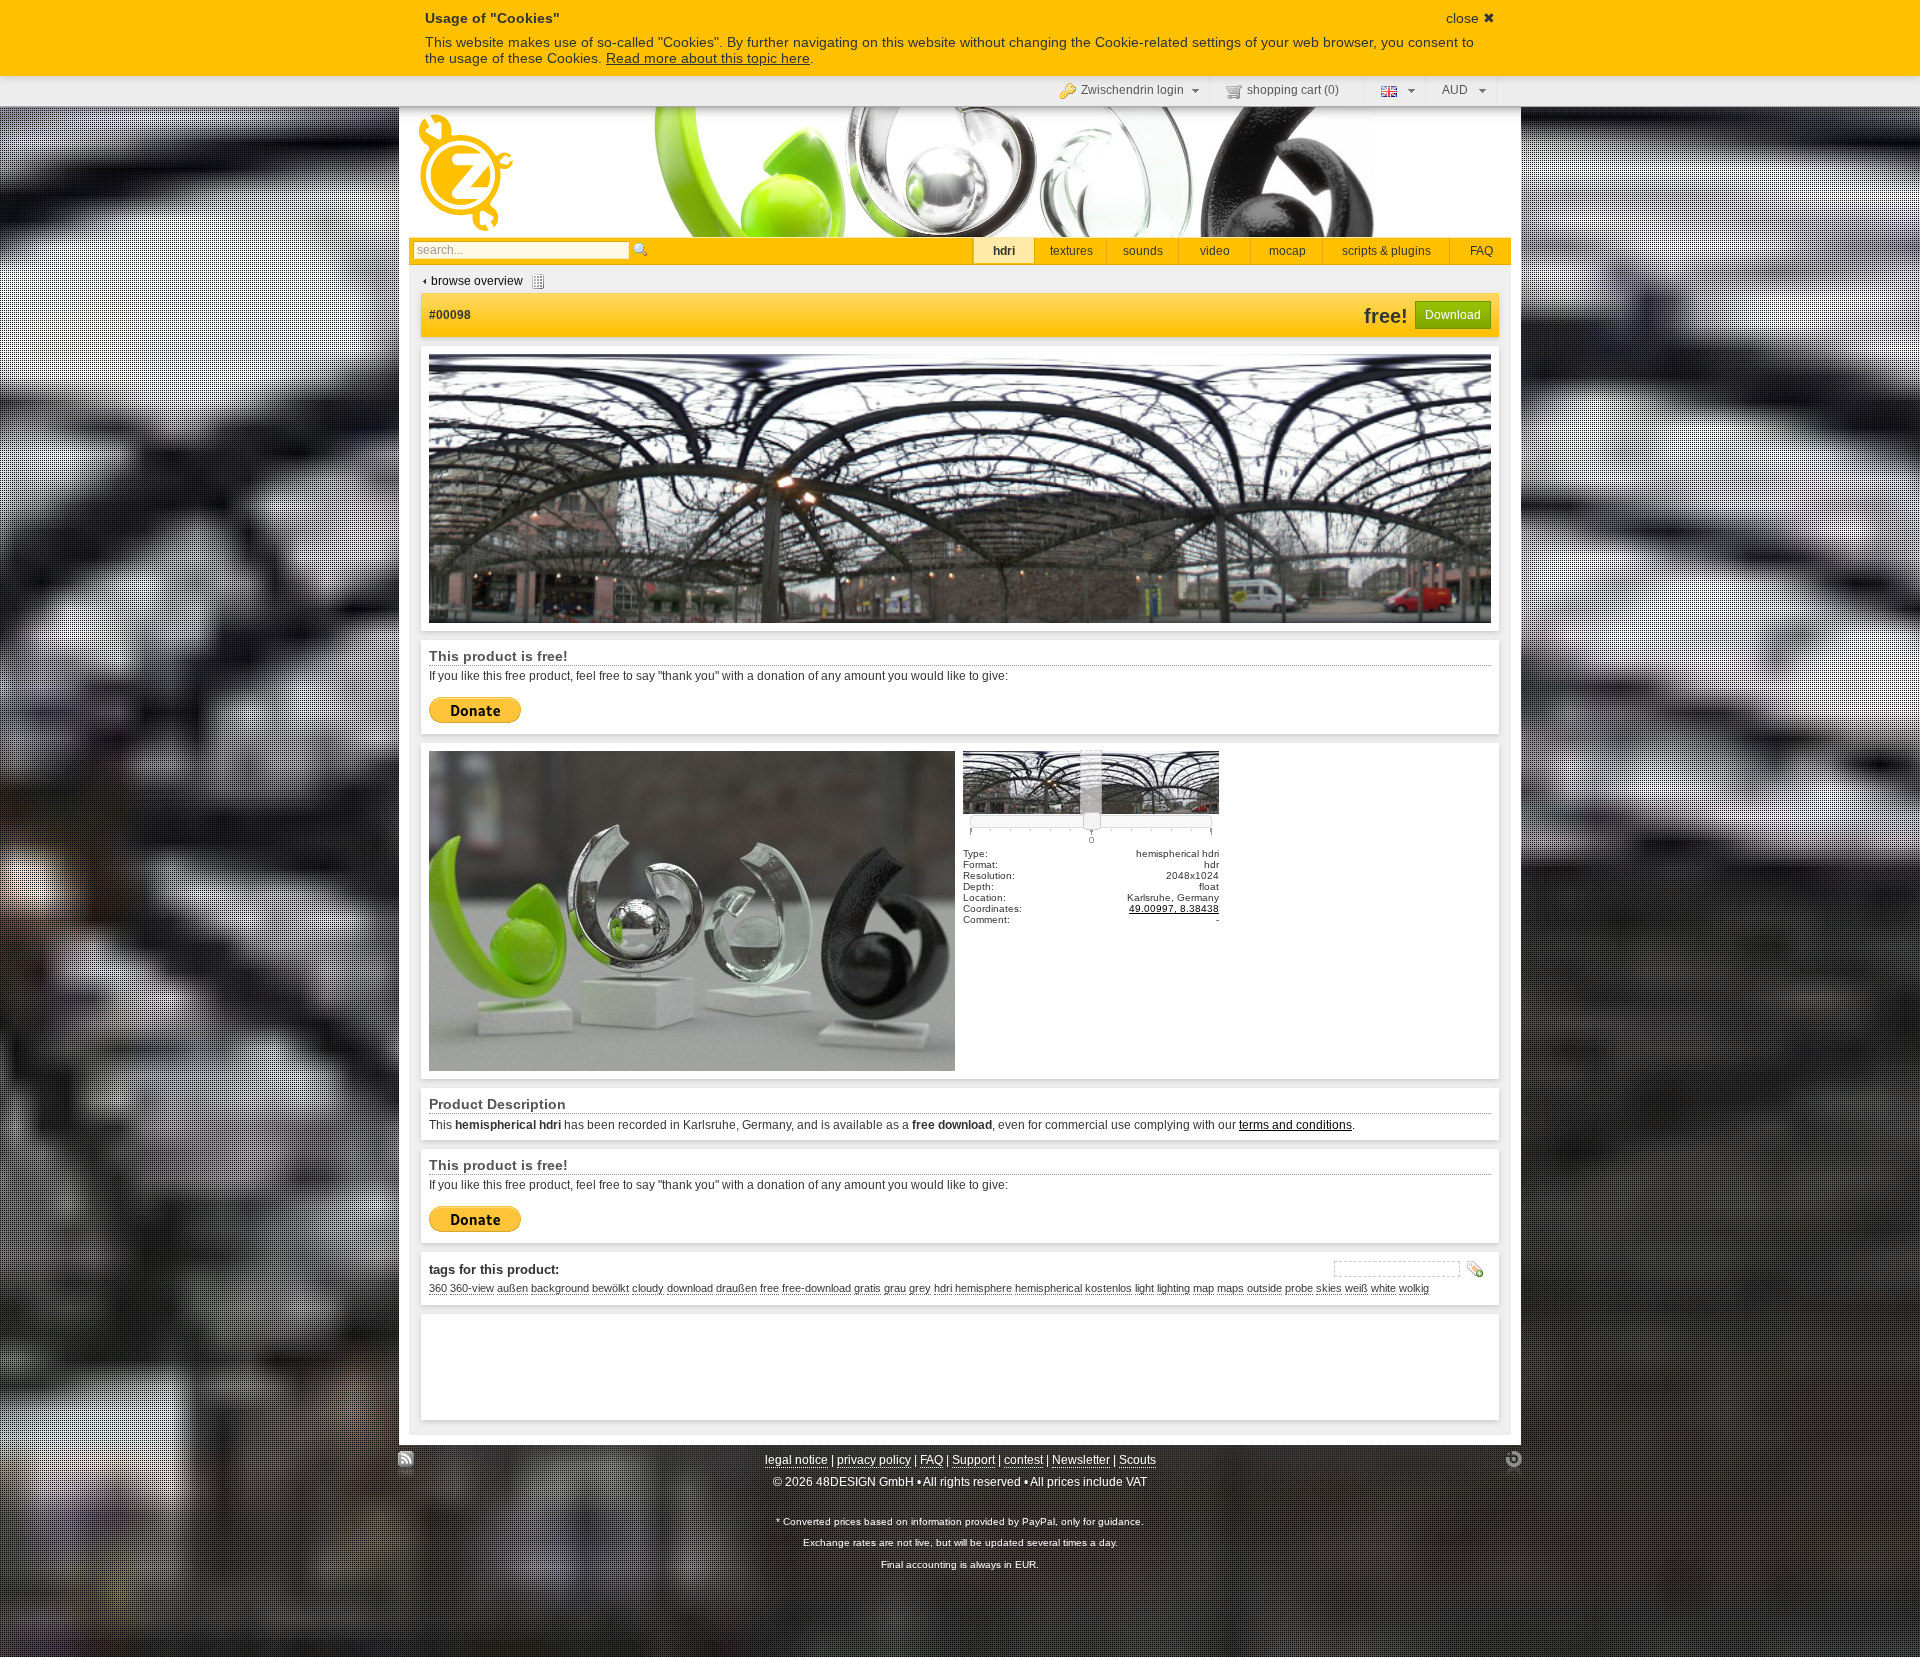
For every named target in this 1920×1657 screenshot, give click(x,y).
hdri (1004, 251)
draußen (736, 1288)
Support (973, 1460)
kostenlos (1108, 1288)
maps (1230, 1288)
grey (920, 1288)
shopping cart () (1293, 90)
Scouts (1137, 1460)
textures (1071, 251)
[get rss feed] (406, 1464)
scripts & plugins (1386, 251)
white (1383, 1288)
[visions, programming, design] (1513, 1464)
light (1144, 1288)
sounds (1143, 251)
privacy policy (874, 1460)
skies (1329, 1288)
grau (895, 1288)
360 (438, 1288)
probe (1299, 1288)
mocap (1287, 251)
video (1215, 251)
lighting (1173, 1288)
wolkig (1414, 1288)
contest (1023, 1460)
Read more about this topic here (708, 58)
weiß (1356, 1288)
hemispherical (1048, 1288)
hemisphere (983, 1288)
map (1203, 1288)
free (769, 1288)
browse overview (477, 281)
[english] (1395, 90)
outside (1264, 1288)
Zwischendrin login (1132, 90)
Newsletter (1081, 1460)
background (560, 1288)
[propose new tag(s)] (1475, 1269)
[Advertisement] (793, 1367)
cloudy (648, 1288)
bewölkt (610, 1288)
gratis (867, 1288)
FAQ (1481, 251)
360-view (472, 1288)
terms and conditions (1295, 1125)
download (690, 1288)
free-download (816, 1288)
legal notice (796, 1460)
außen (512, 1288)
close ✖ (1470, 18)
